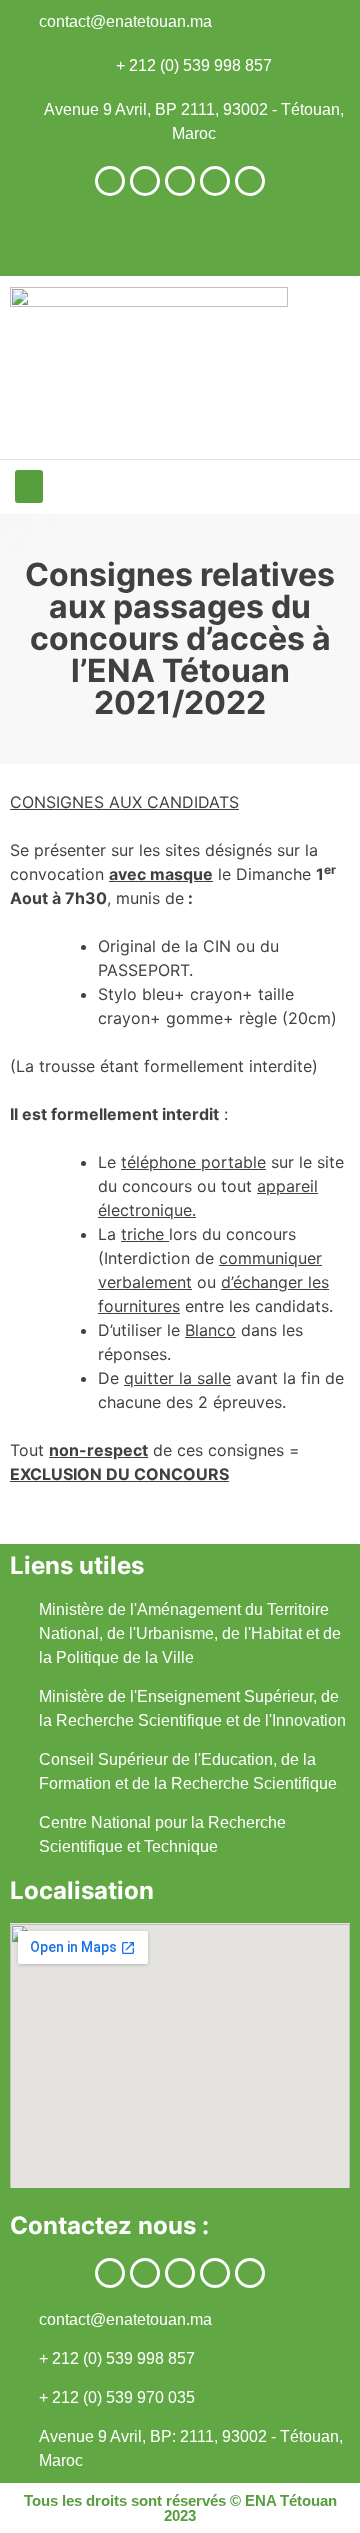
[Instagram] (145, 181)
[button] (29, 486)
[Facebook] (110, 181)
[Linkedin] (180, 181)
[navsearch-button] (325, 241)
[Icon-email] (250, 181)
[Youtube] (215, 181)
